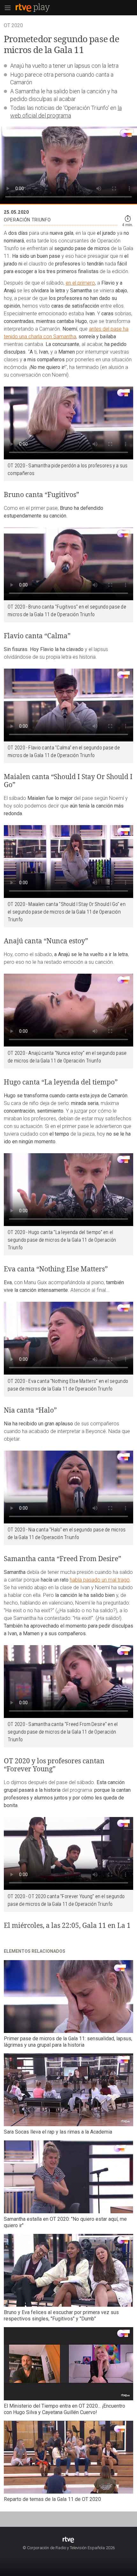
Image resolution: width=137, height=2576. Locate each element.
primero (86, 283)
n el (73, 283)
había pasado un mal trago (100, 1580)
